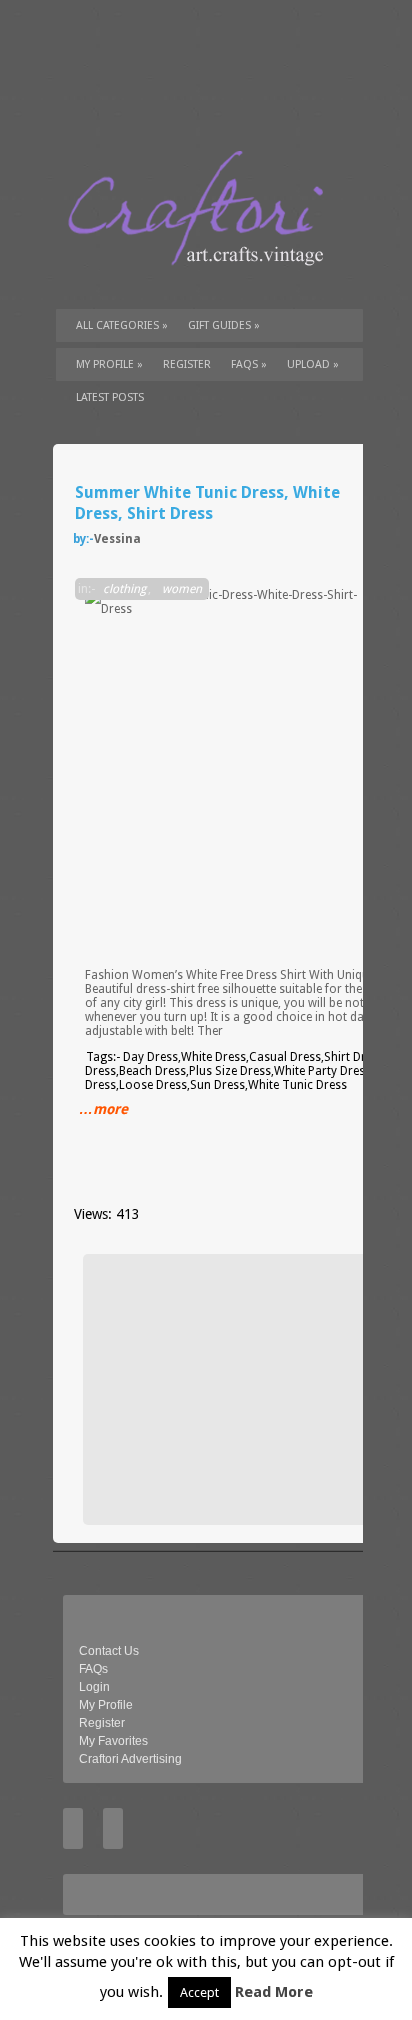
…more (103, 1109)
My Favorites (113, 1741)
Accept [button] (199, 1992)
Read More (274, 1992)
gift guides (224, 325)
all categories (122, 325)
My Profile (109, 364)
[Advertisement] (243, 1389)
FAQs (249, 364)
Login (94, 1687)
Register (102, 1723)
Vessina (117, 539)
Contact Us (109, 1651)
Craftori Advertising (130, 1759)
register (187, 364)
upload (313, 364)
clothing (124, 589)
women (182, 589)
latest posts (110, 397)
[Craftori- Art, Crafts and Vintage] (203, 284)
